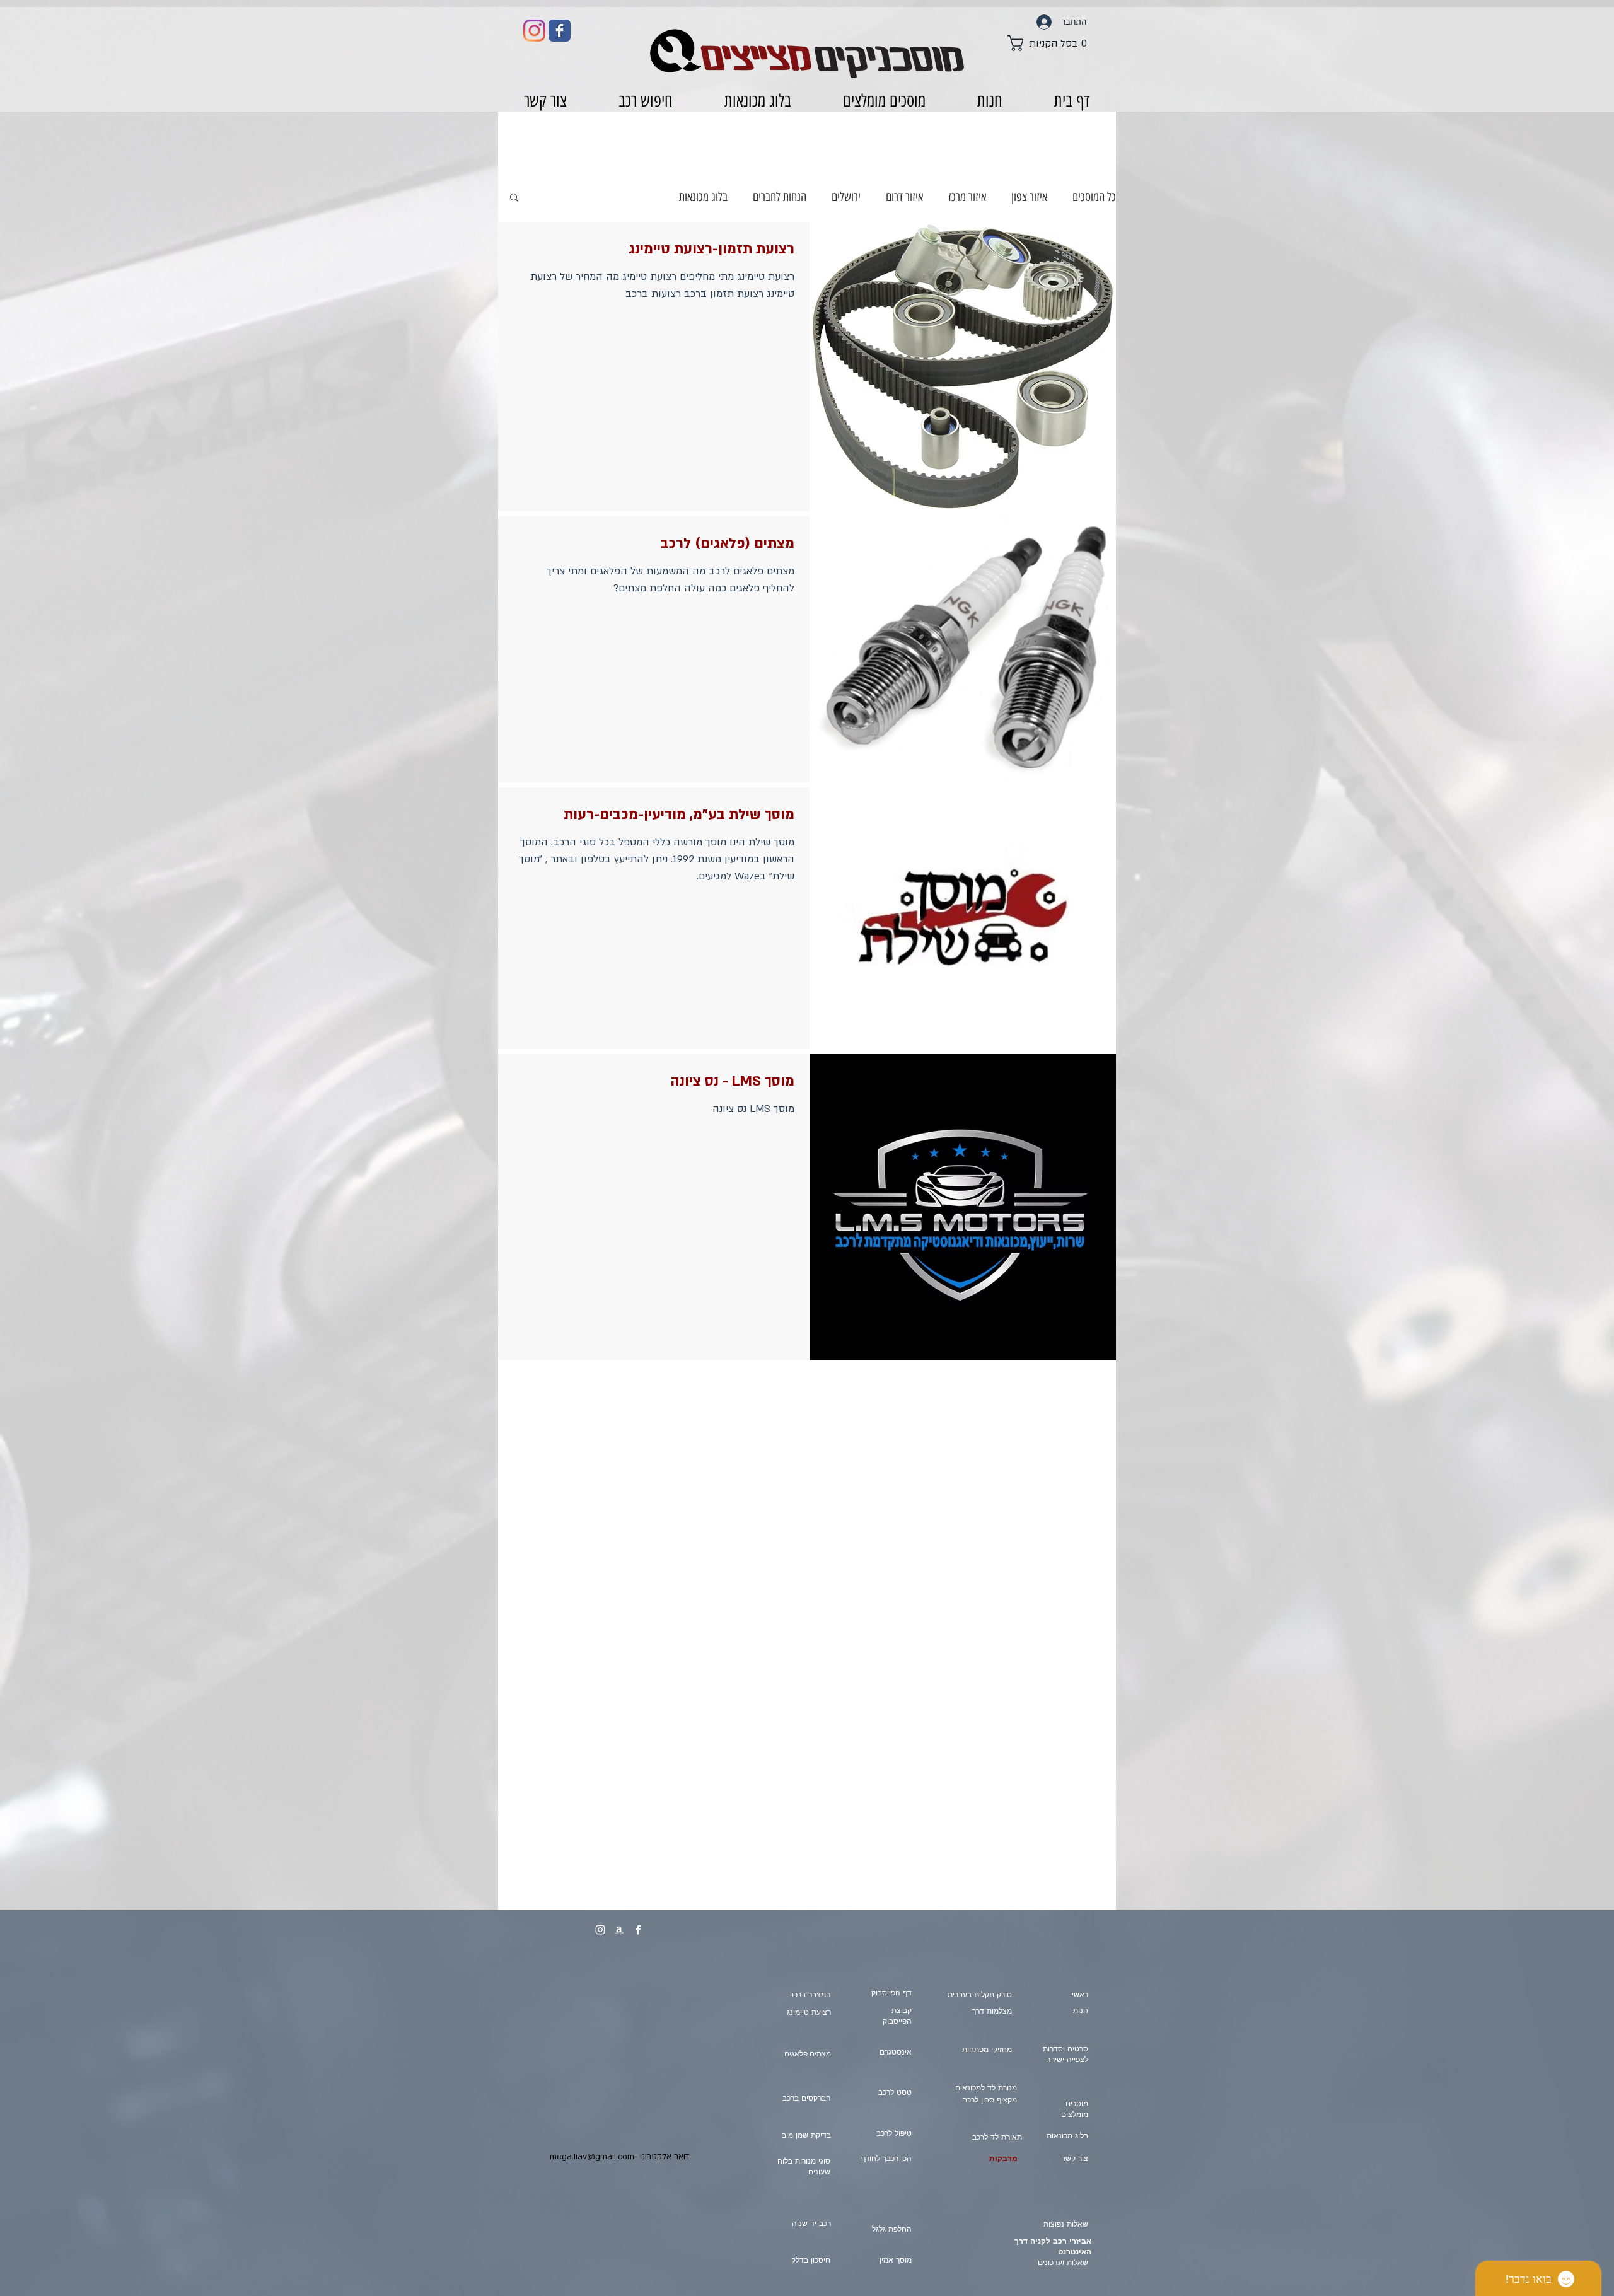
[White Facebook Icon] (638, 1930)
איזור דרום (904, 197)
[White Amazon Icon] (619, 1930)
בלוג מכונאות (703, 197)
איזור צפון (1029, 197)
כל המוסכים (1094, 197)
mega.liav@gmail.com (592, 2157)
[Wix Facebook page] (560, 31)
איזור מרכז (967, 197)
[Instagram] (534, 31)
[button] (1050, 43)
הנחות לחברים (780, 197)
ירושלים (846, 197)
